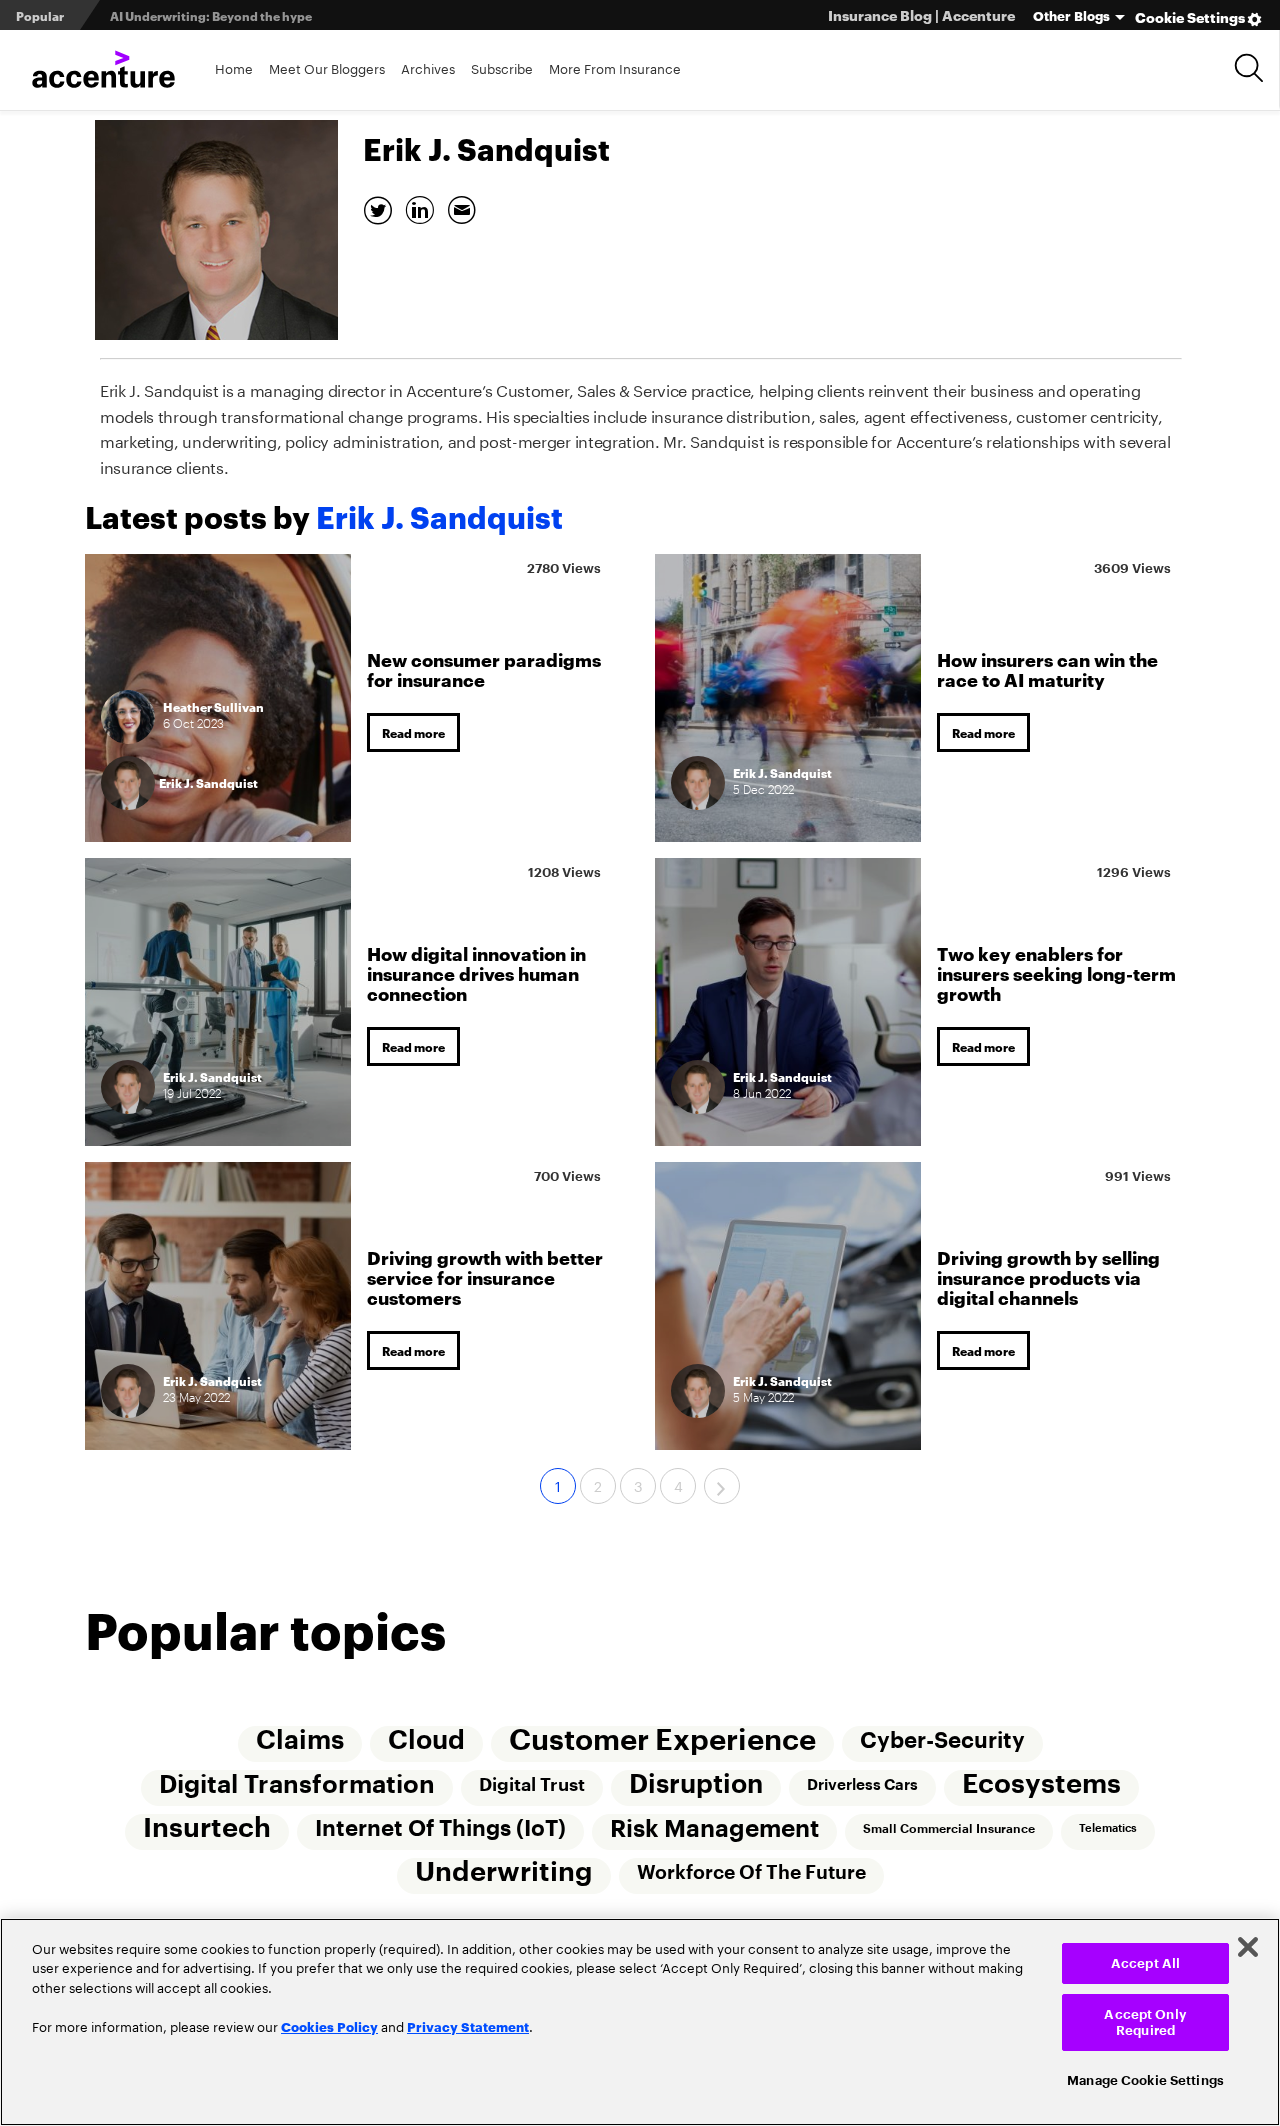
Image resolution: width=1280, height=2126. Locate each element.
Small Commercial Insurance (949, 1829)
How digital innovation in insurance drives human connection (476, 972)
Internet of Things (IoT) (440, 1829)
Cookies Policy (329, 2026)
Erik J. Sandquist (208, 782)
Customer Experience (662, 1740)
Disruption (696, 1785)
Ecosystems (1041, 1784)
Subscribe (502, 67)
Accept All (1145, 1963)
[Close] (1248, 1947)
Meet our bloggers (327, 67)
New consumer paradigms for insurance (484, 668)
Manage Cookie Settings (1145, 2080)
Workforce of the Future (751, 1872)
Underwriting (504, 1872)
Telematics (1108, 1828)
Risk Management (714, 1829)
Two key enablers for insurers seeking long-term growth (1056, 972)
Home (234, 67)
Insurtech (207, 1828)
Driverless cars (862, 1785)
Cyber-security (942, 1741)
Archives (428, 67)
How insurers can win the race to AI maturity (1047, 668)
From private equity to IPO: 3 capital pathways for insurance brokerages (323, 15)
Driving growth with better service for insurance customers (485, 1276)
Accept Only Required (1145, 2022)
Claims (300, 1741)
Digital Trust (532, 1785)
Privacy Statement (468, 2026)
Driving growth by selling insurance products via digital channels (1048, 1276)
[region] (640, 2022)
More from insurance (615, 67)
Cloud (426, 1741)
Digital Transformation (297, 1785)
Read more (413, 732)
